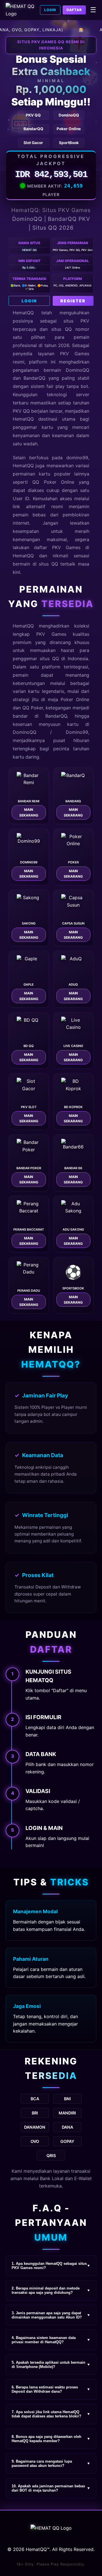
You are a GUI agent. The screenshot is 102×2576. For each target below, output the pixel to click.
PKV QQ (21, 411)
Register (73, 301)
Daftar (74, 10)
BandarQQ (34, 378)
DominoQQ (25, 732)
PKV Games (51, 634)
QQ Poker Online (53, 482)
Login (50, 10)
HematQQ (23, 313)
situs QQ (48, 564)
